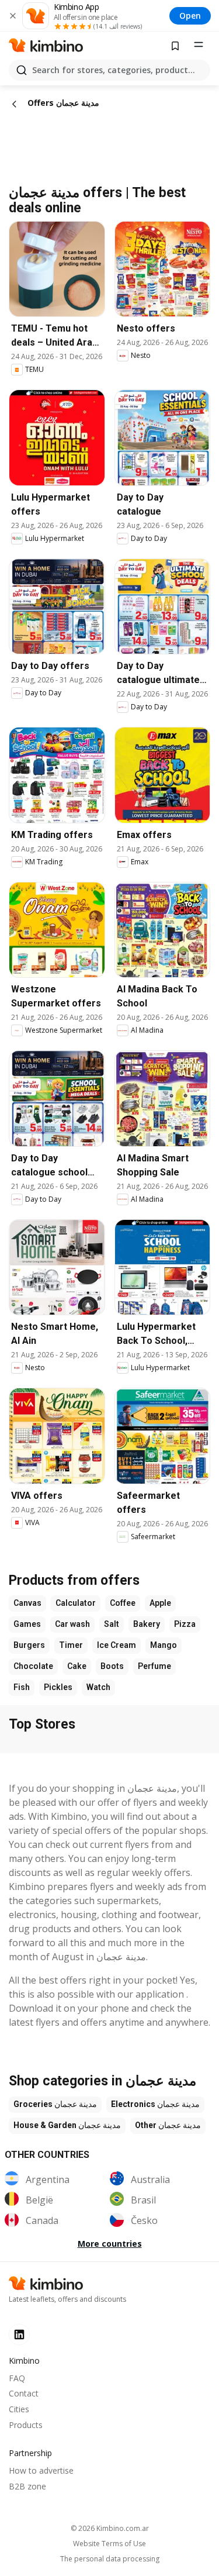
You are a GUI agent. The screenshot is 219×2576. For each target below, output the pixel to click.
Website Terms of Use (109, 2544)
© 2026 (110, 2528)
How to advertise (41, 2470)
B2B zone (27, 2486)
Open (190, 15)
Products (26, 2425)
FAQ (17, 2378)
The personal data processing (110, 2559)
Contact (24, 2393)
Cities (19, 2409)
